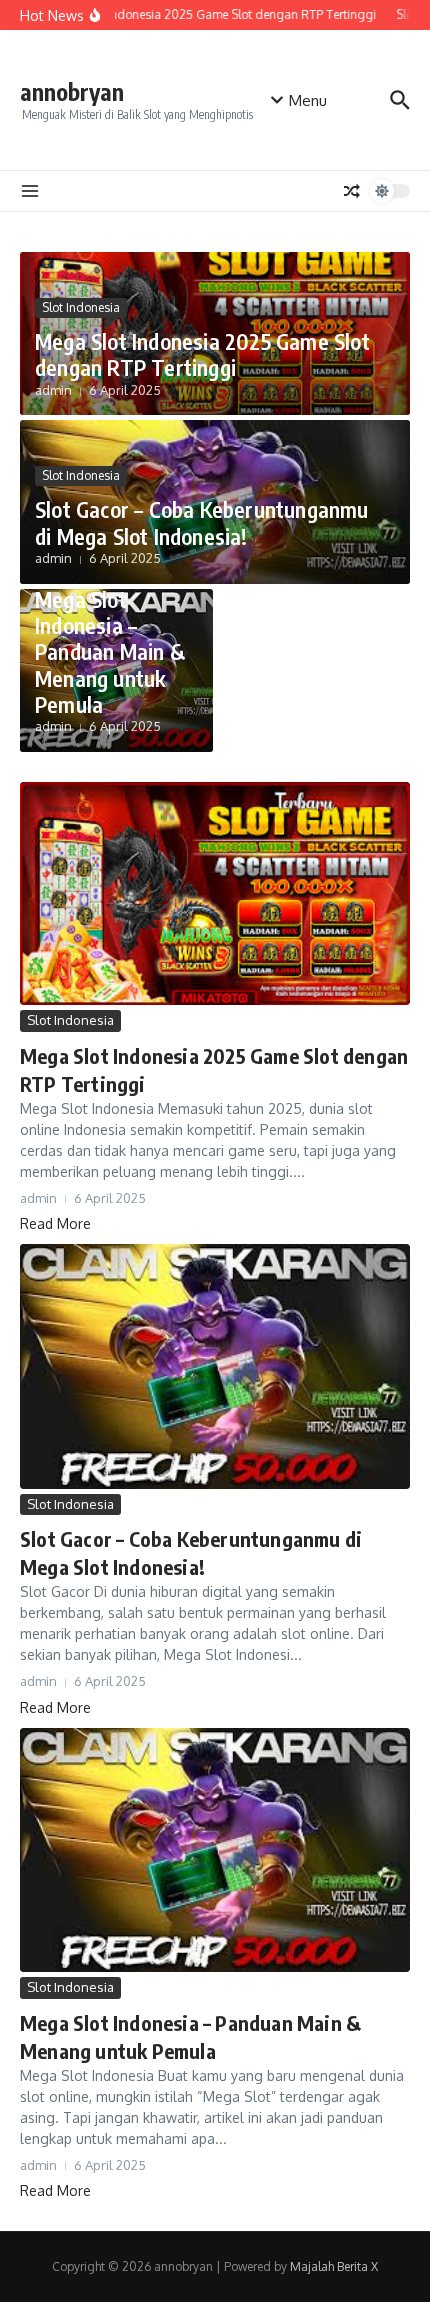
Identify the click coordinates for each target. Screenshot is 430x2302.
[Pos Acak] (352, 191)
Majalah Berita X (334, 2266)
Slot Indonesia (81, 307)
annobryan (72, 91)
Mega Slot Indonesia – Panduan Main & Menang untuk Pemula (110, 652)
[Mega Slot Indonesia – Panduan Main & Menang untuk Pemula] (215, 1850)
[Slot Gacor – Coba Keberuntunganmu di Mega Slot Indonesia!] (215, 1366)
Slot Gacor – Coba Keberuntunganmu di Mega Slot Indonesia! (202, 522)
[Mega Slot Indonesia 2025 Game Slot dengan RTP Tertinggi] (215, 893)
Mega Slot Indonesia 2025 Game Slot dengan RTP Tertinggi (202, 354)
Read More (55, 1223)
